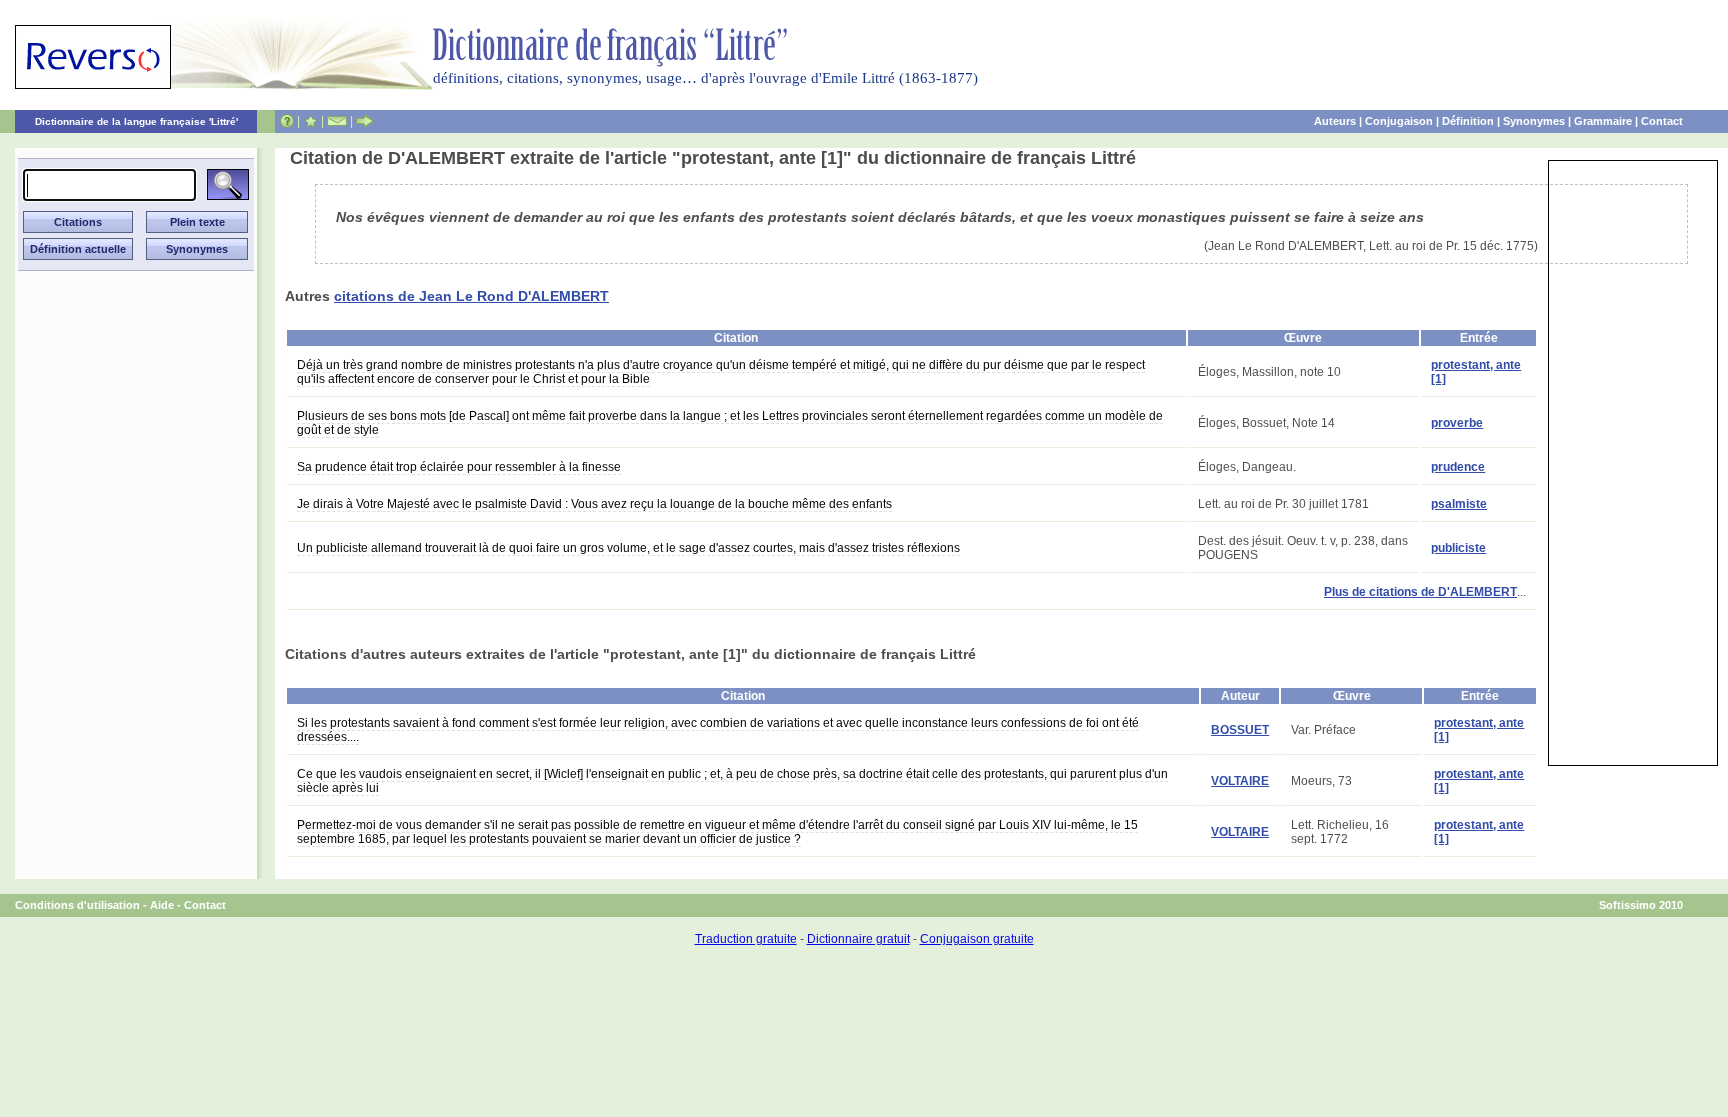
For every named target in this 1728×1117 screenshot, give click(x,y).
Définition (1468, 121)
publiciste (1458, 548)
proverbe (1457, 423)
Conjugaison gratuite (977, 939)
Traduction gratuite (746, 939)
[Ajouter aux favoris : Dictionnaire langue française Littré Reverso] (310, 121)
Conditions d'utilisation (77, 905)
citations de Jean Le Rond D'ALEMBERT (471, 296)
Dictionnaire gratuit (858, 939)
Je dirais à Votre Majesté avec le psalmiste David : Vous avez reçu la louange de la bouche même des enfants (594, 504)
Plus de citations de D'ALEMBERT (1420, 592)
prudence (1458, 467)
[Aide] (287, 121)
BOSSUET (1240, 730)
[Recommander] (364, 121)
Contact (1662, 121)
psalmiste (1459, 504)
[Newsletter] (337, 121)
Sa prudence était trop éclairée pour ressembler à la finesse (459, 467)
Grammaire (1603, 121)
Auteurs (1335, 121)
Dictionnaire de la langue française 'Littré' (136, 121)
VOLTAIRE (1240, 781)
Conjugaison (1399, 121)
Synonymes (1534, 121)
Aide (162, 905)
